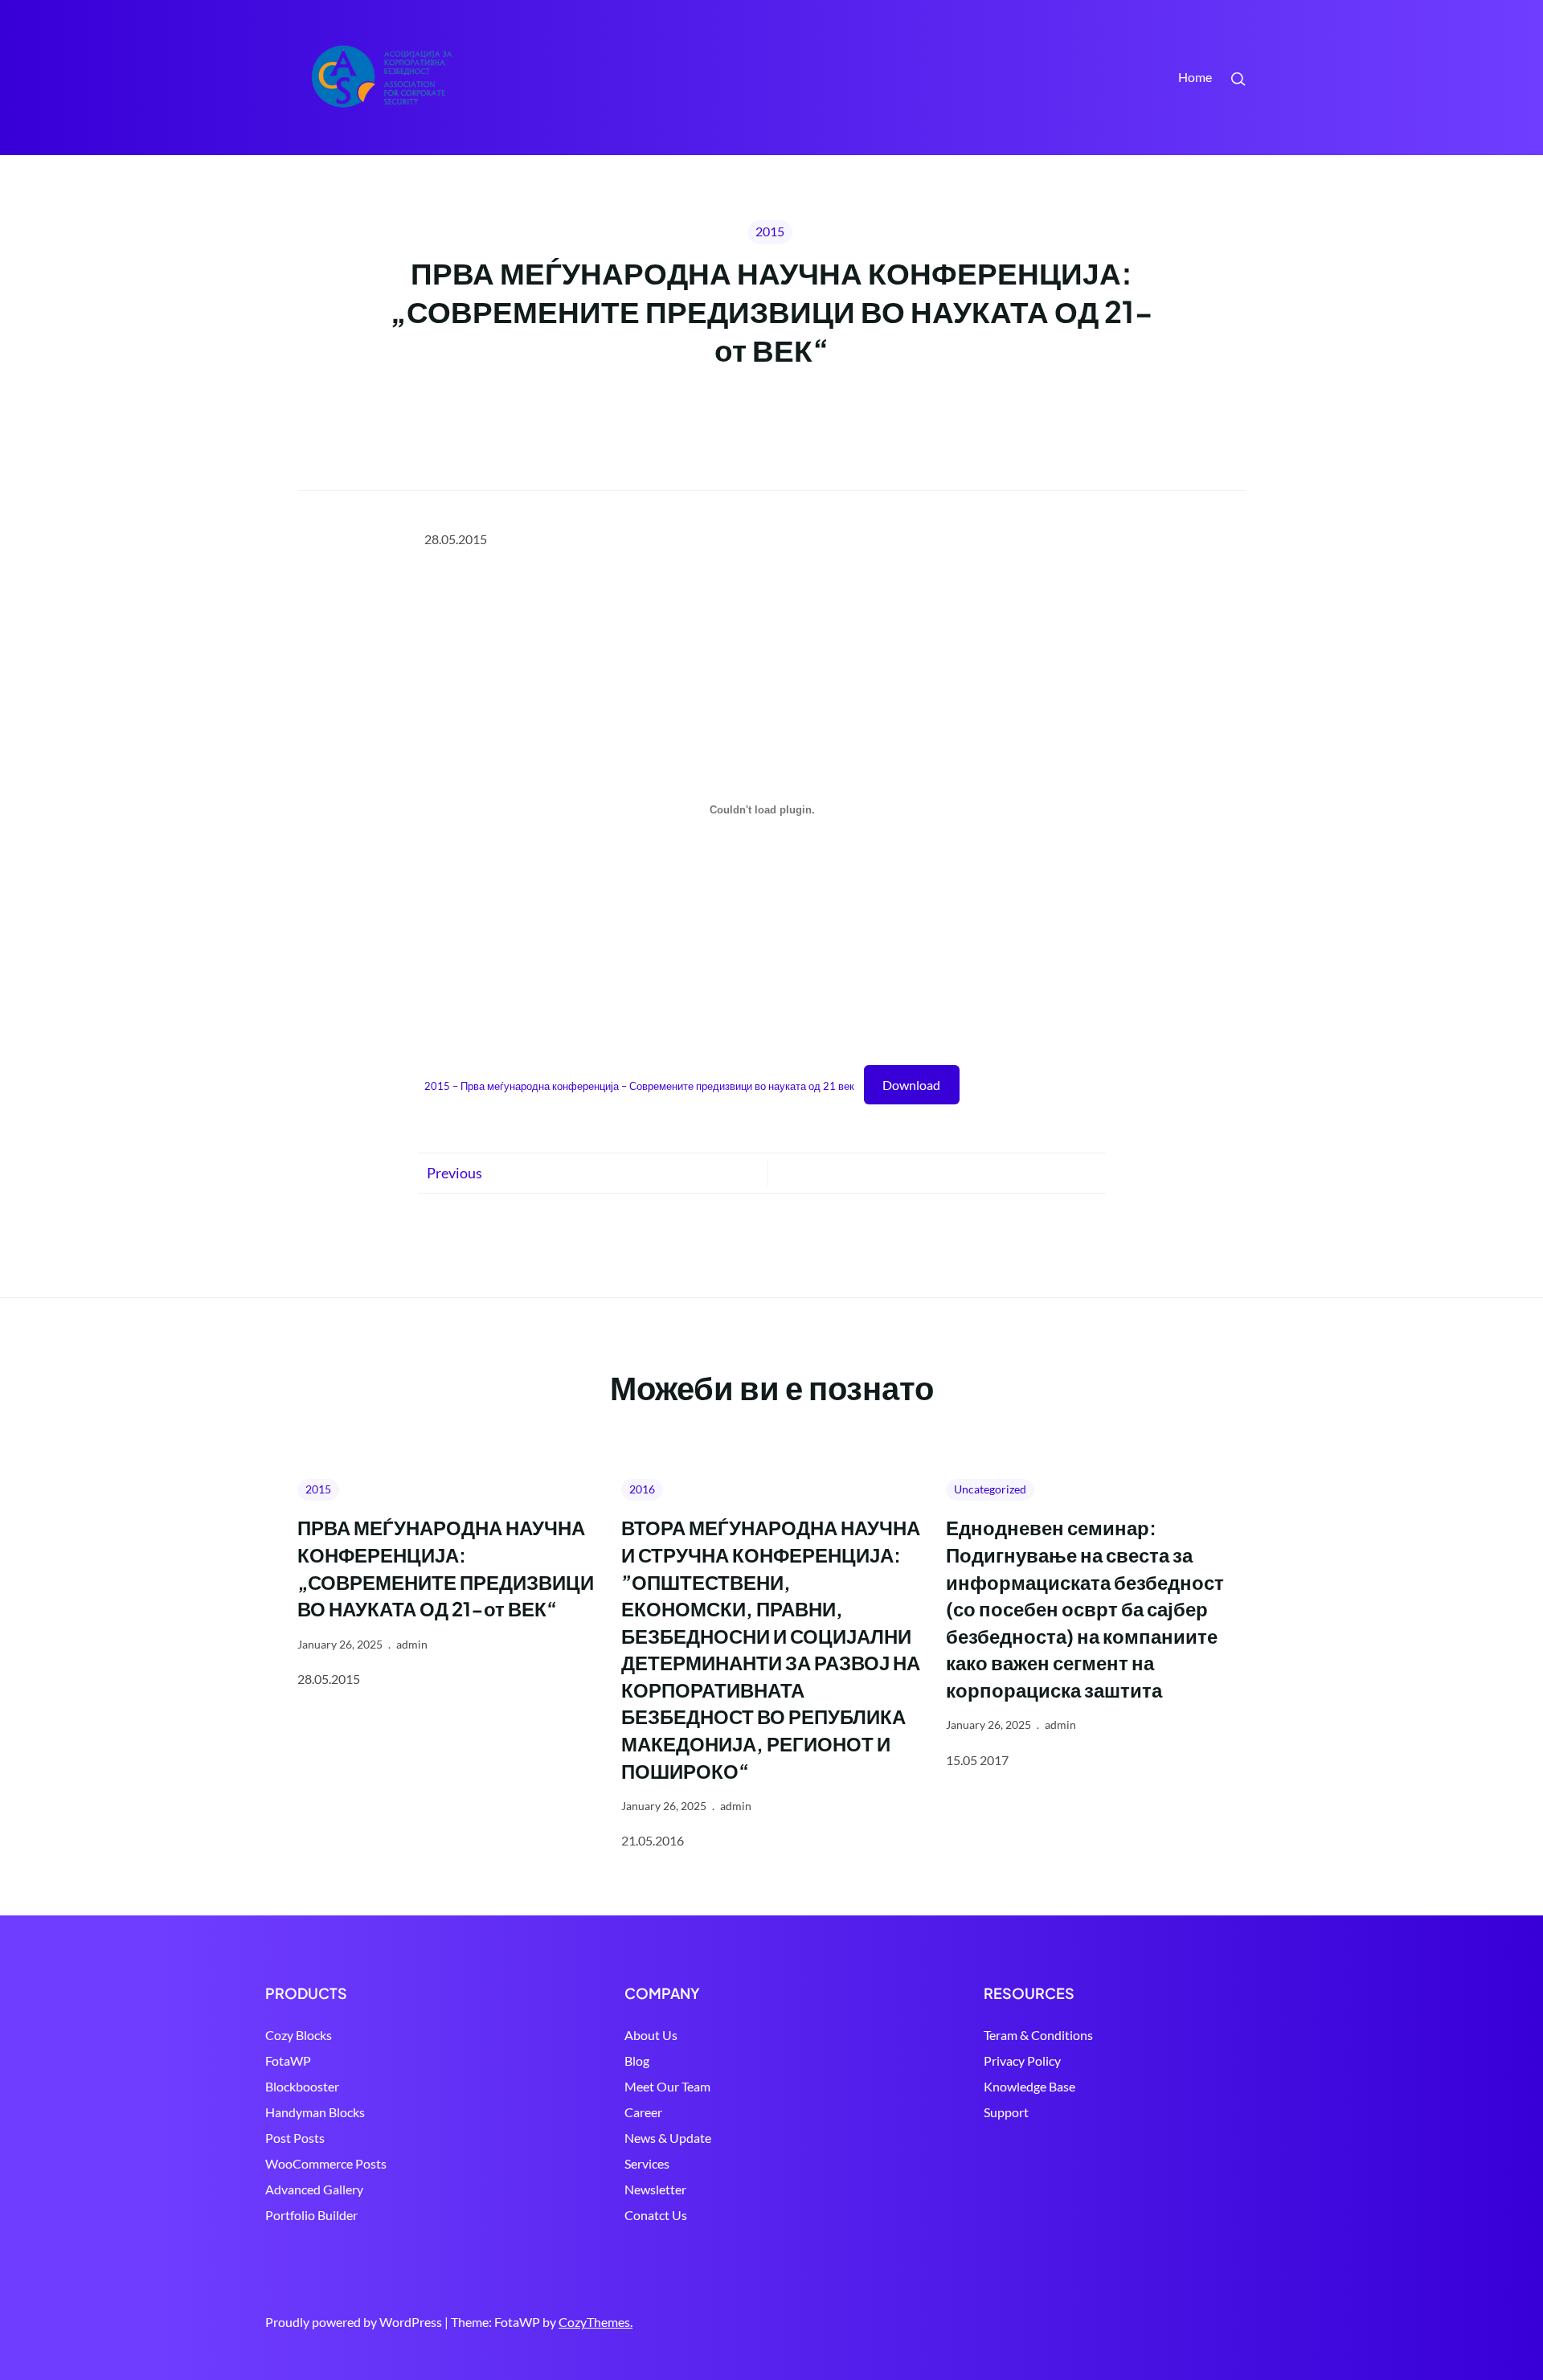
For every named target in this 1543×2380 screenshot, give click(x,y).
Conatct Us (656, 2215)
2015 (770, 231)
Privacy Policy (1022, 2060)
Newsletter (655, 2189)
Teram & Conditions (1038, 2035)
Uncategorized (990, 1489)
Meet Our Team (667, 2086)
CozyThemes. (596, 2322)
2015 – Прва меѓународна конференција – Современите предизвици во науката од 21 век (639, 1086)
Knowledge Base (1029, 2086)
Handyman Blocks (315, 2112)
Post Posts (295, 2138)
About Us (651, 2035)
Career (643, 2112)
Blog (637, 2060)
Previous (454, 1173)
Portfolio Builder (311, 2215)
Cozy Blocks (299, 2035)
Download (911, 1085)
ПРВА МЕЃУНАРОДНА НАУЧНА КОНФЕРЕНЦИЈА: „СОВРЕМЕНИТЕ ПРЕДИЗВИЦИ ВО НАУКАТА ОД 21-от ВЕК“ (446, 1568)
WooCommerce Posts (326, 2163)
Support (1006, 2112)
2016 (642, 1489)
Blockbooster (302, 2086)
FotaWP (288, 2060)
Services (647, 2163)
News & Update (668, 2138)
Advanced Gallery (314, 2189)
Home (1195, 77)
